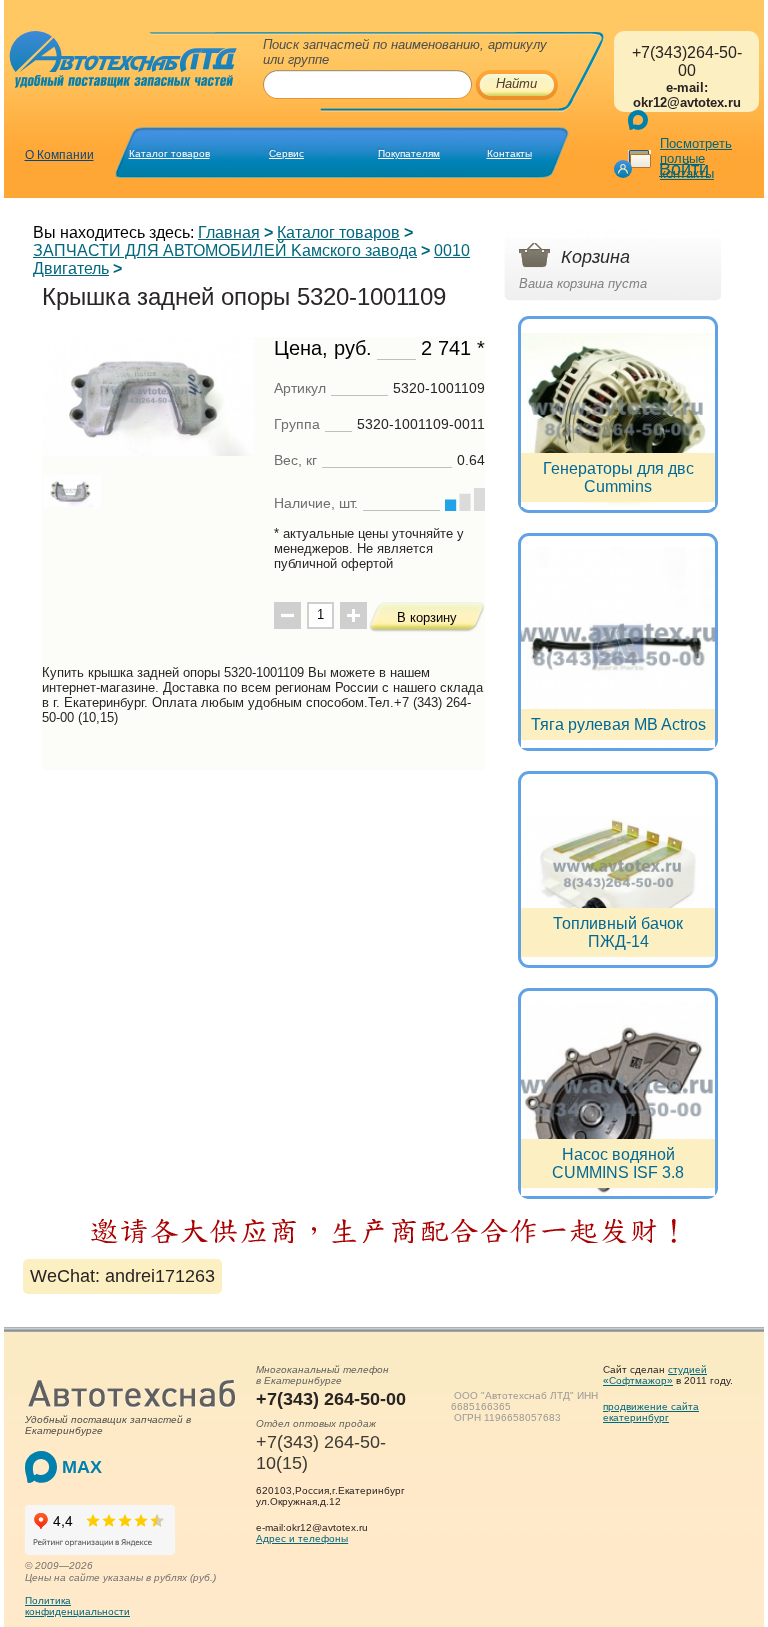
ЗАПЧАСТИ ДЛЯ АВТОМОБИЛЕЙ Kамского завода (225, 250)
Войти (684, 169)
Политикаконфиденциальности (77, 1606)
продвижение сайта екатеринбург (651, 1412)
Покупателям (409, 153)
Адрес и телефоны (302, 1538)
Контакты (509, 153)
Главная (229, 232)
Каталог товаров (169, 153)
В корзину (427, 617)
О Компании (59, 155)
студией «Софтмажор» (655, 1375)
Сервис (286, 153)
